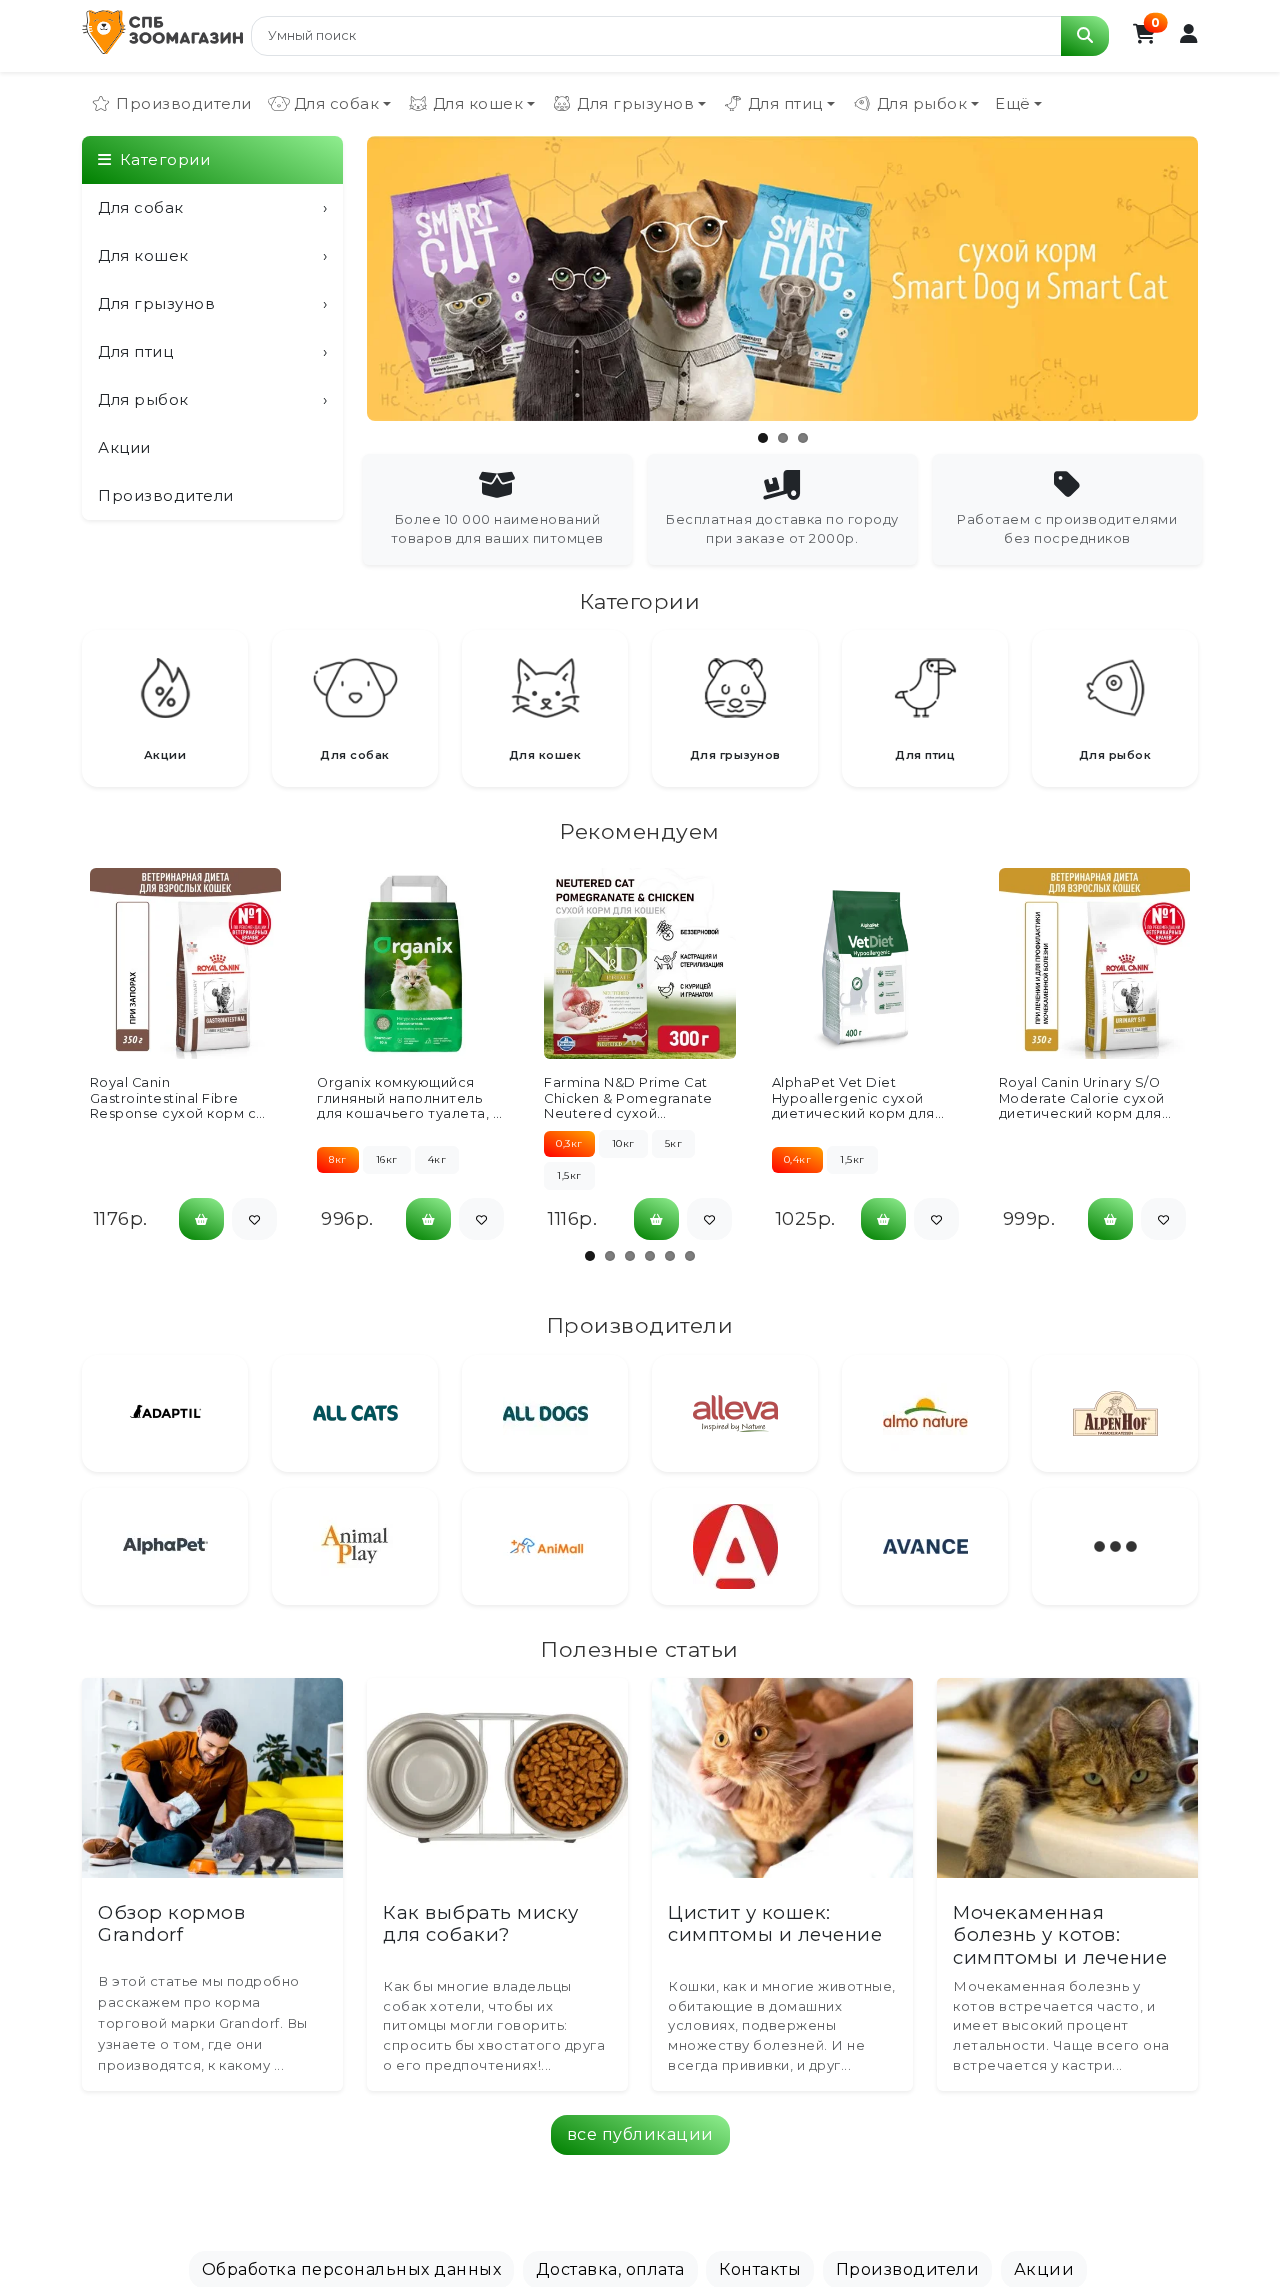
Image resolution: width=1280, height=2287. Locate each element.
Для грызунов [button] (635, 103)
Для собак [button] (337, 103)
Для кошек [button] (478, 103)
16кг (387, 1159)
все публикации (640, 2134)
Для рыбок (212, 399)
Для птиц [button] (785, 103)
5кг (674, 1143)
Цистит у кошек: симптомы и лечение (775, 1923)
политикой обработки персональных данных (894, 2218)
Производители (184, 103)
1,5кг (569, 1175)
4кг (437, 1159)
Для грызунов (212, 303)
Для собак (212, 207)
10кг (623, 1143)
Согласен (640, 2252)
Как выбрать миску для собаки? (481, 1923)
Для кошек (212, 255)
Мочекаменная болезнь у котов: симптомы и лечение (1060, 1935)
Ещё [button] (1013, 103)
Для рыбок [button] (922, 103)
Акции (124, 447)
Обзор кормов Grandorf (171, 1923)
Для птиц (212, 351)
